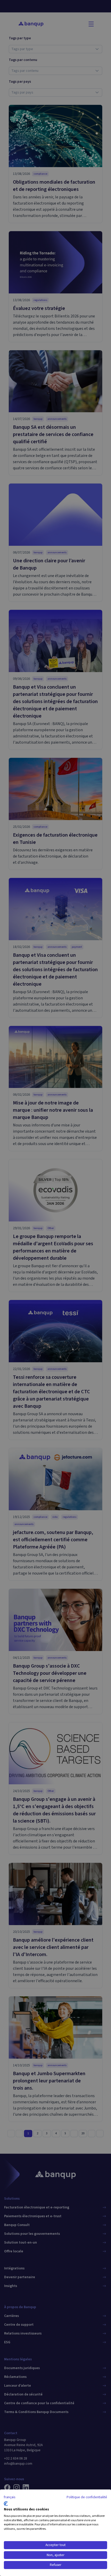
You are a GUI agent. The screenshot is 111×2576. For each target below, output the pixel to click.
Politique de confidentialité (87, 2497)
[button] (10, 2497)
